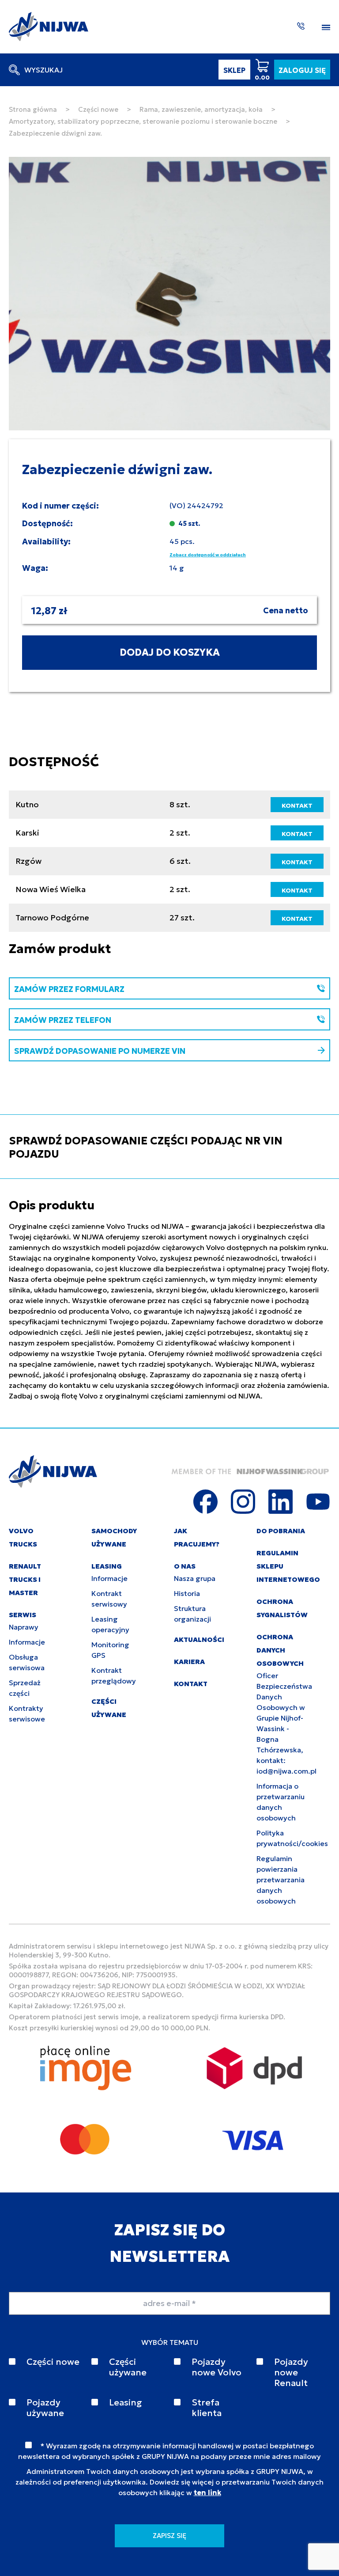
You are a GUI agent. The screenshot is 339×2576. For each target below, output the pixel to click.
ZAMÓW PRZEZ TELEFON (63, 1020)
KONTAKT (297, 805)
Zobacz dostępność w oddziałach (208, 555)
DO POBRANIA (281, 1531)
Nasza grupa (195, 1578)
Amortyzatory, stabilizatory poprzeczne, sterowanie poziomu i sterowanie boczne (143, 121)
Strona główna (33, 109)
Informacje (27, 1642)
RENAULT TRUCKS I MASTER (25, 1579)
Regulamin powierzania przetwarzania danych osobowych (281, 1880)
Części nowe (98, 109)
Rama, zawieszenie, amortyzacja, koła (201, 109)
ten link (207, 2492)
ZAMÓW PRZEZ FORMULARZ (69, 989)
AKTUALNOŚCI (199, 1639)
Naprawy (24, 1627)
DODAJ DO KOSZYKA (170, 652)
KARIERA (189, 1662)
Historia (187, 1593)
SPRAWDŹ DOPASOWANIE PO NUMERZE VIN (100, 1051)
